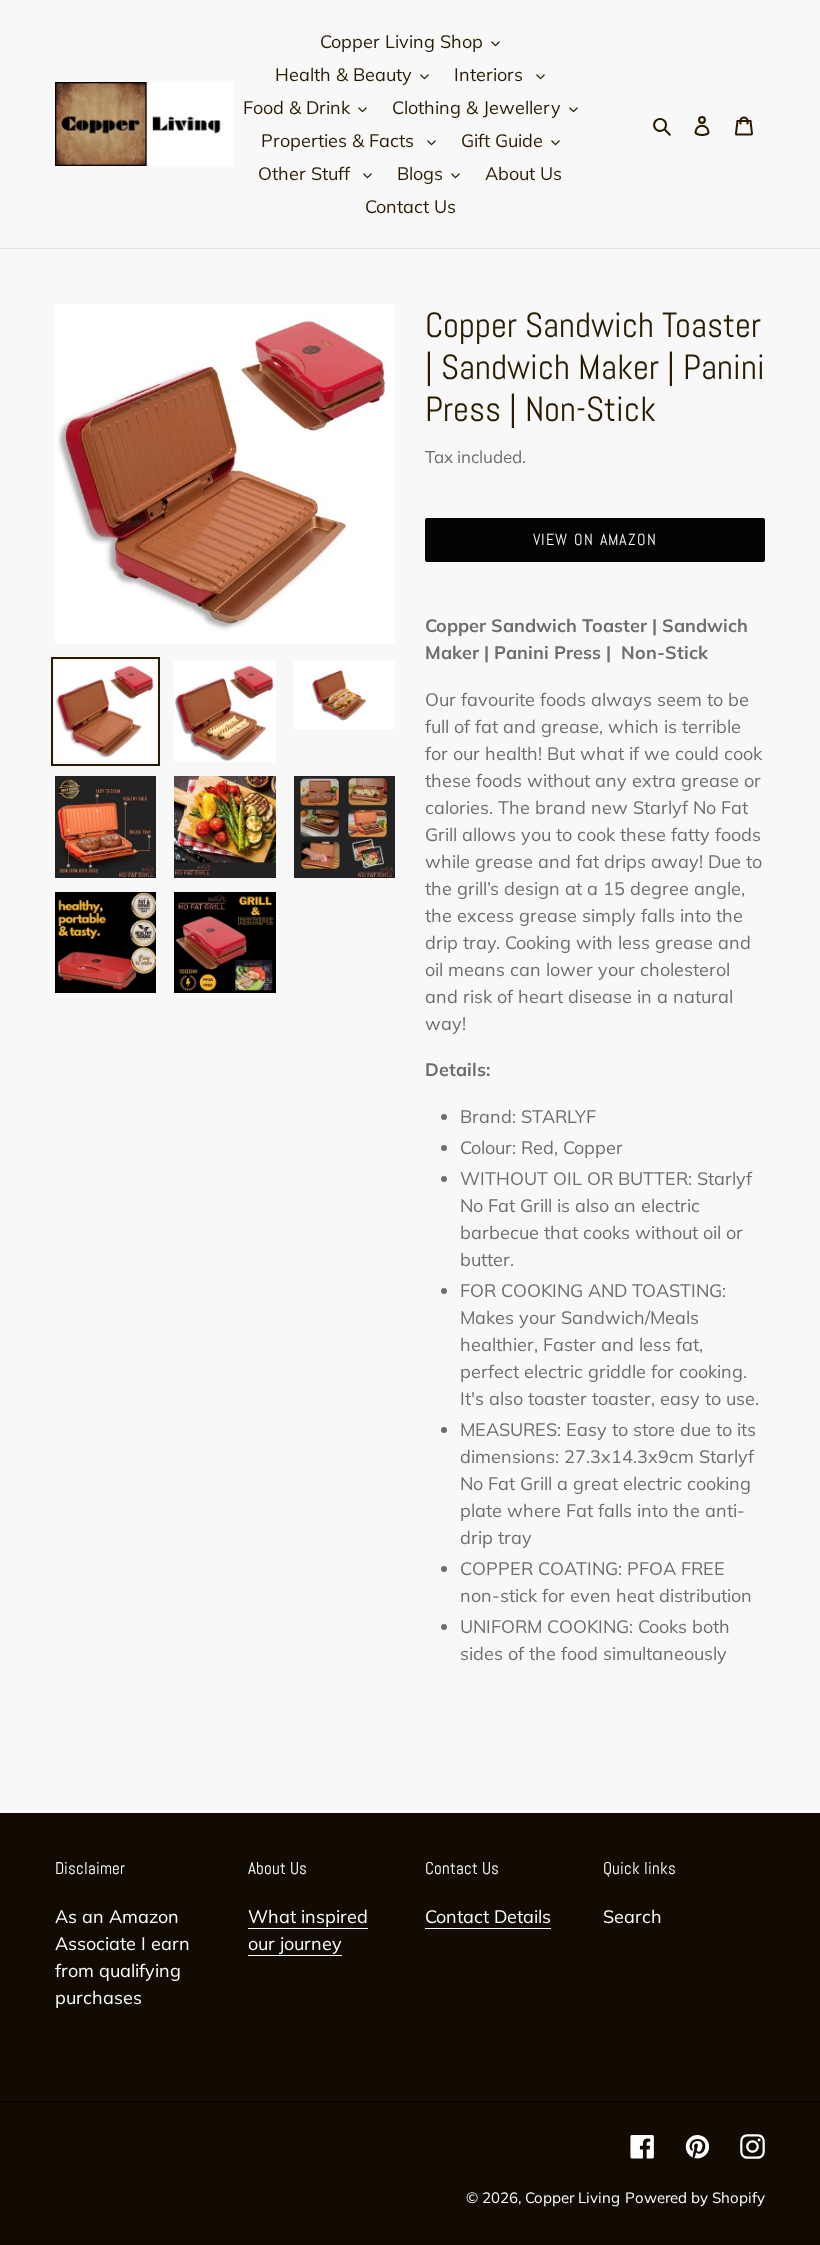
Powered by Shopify (695, 2197)
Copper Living (572, 2197)
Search (632, 1916)
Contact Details (488, 1916)
